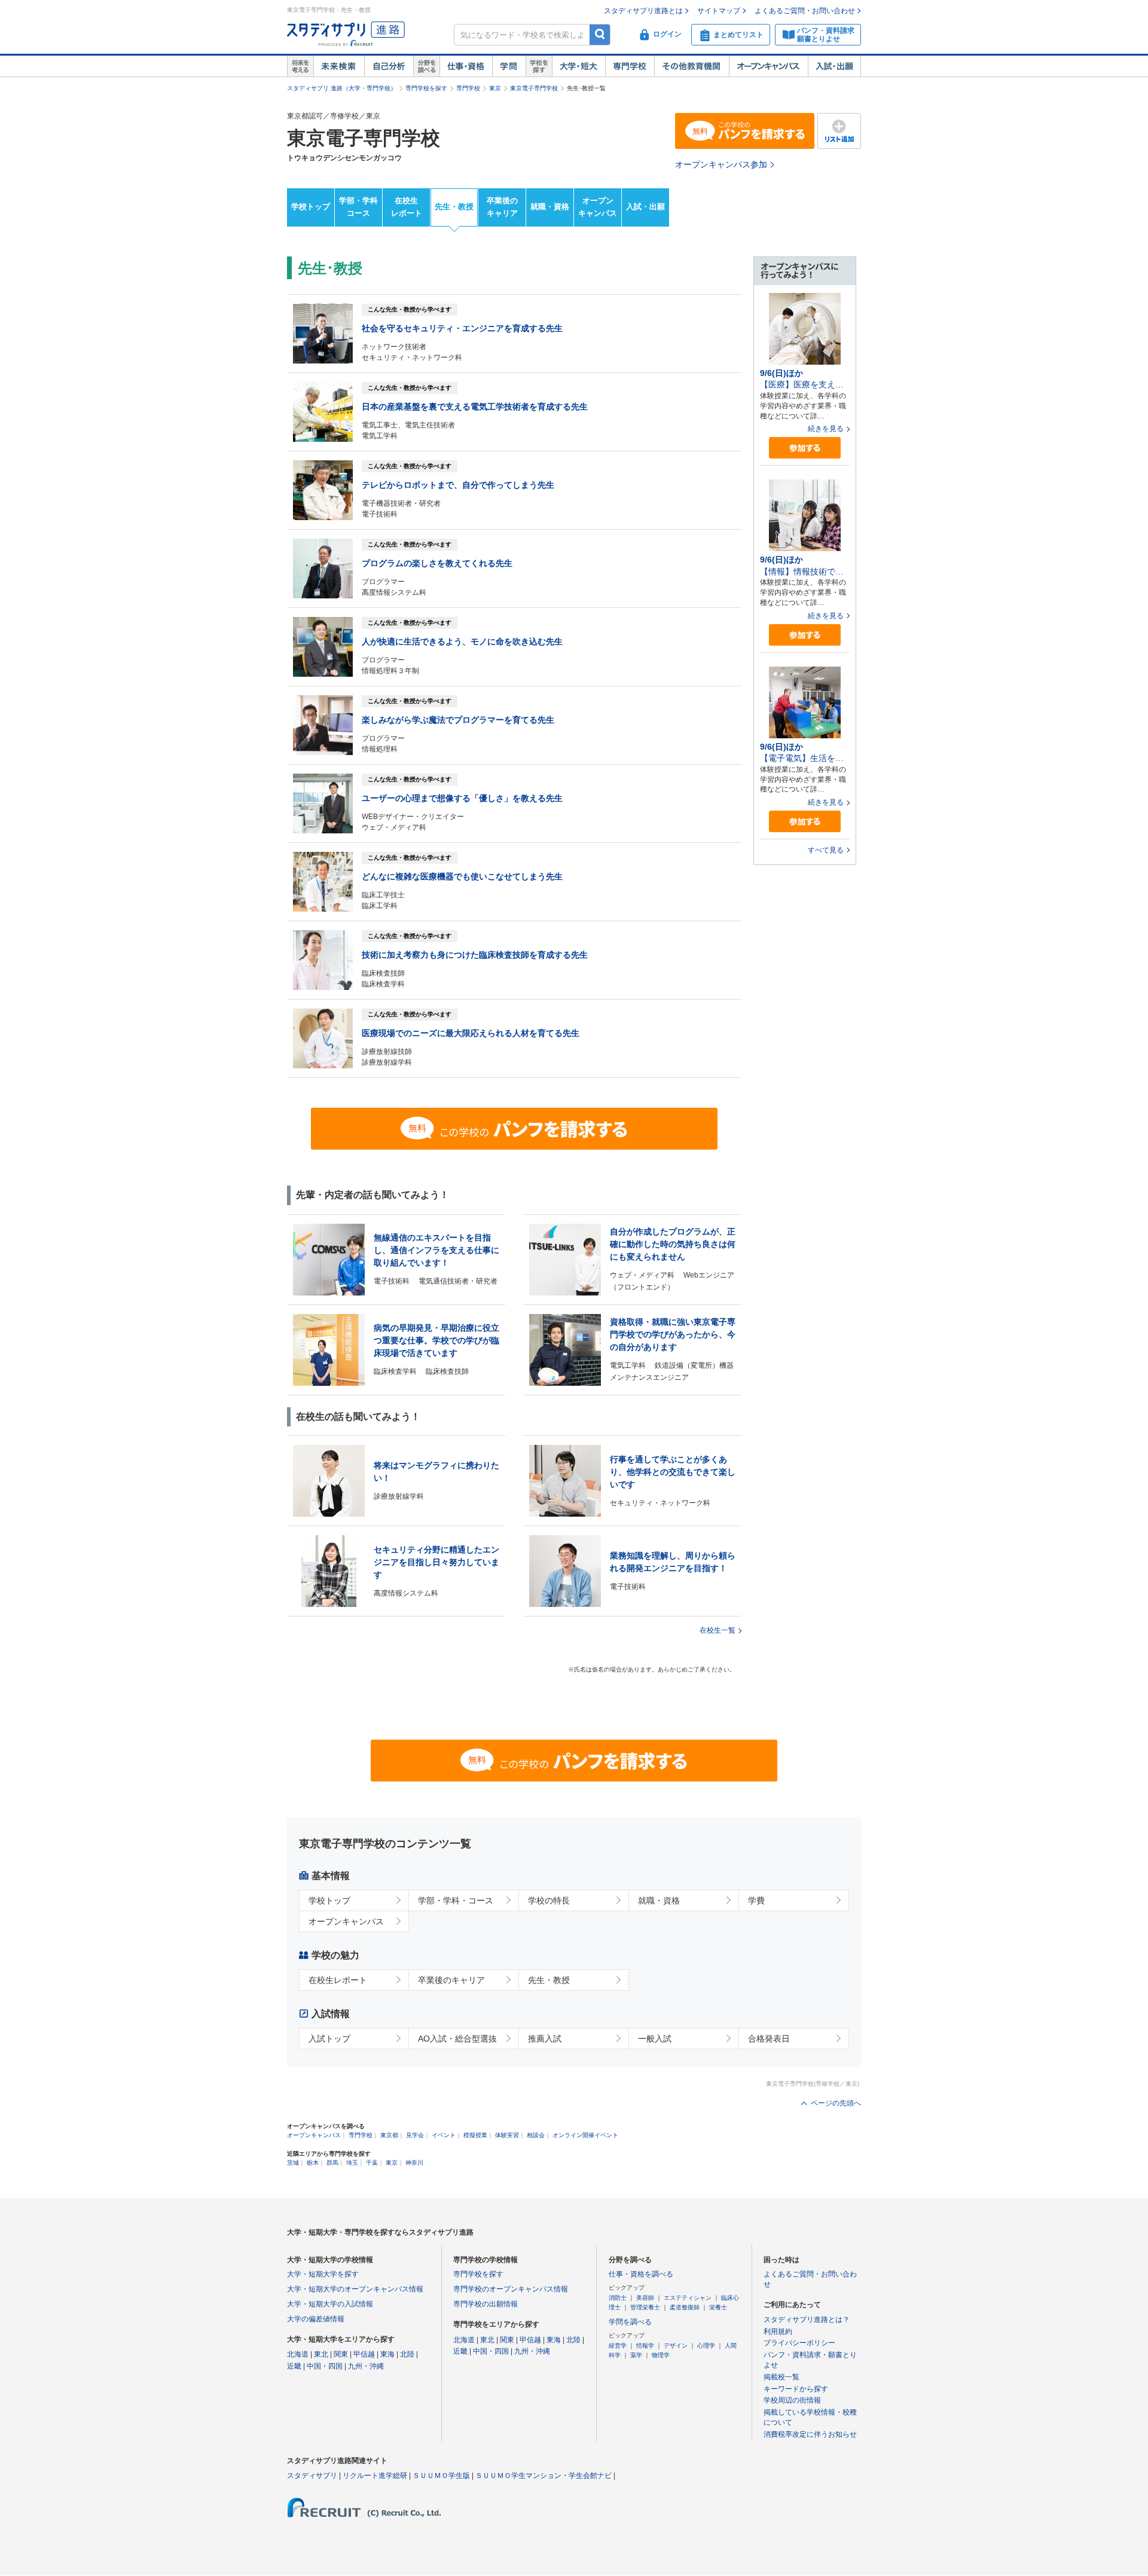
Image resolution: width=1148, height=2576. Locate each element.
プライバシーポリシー (799, 2343)
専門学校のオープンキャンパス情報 (511, 2289)
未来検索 (339, 66)
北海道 (298, 2354)
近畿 (294, 2366)
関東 (341, 2354)
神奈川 (414, 2163)
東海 (387, 2354)
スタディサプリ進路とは (643, 11)
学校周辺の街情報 (792, 2400)
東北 (321, 2354)
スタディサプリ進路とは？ (807, 2320)
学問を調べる (630, 2322)
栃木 (313, 2163)
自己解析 (389, 66)
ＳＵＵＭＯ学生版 (441, 2476)
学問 (509, 66)
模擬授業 (475, 2135)
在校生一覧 (717, 1630)
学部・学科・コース (456, 1900)
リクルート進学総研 (375, 2476)
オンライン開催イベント (585, 2135)
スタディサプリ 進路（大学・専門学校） (342, 88)
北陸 (407, 2354)
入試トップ (329, 2039)
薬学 (636, 2355)
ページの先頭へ (836, 2103)
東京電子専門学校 (534, 88)
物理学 (661, 2355)
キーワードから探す (796, 2389)
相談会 (536, 2135)
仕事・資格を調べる (641, 2274)
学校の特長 (549, 1900)
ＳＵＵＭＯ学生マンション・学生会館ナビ (544, 2476)
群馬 (332, 2163)
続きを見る (826, 429)
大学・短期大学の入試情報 (330, 2304)
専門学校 (630, 66)
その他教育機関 (691, 66)
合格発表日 (769, 2039)
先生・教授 (454, 207)
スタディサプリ (312, 2476)
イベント (444, 2135)
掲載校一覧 (781, 2377)
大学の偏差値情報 (316, 2319)
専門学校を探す (426, 88)
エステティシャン (688, 2298)
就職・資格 (550, 207)
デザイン (676, 2346)
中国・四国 (325, 2366)
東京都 (389, 2135)
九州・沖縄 (366, 2366)
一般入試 (655, 2039)
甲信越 (364, 2354)
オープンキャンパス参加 (721, 164)
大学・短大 (578, 66)
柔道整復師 (685, 2307)
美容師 (645, 2298)
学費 (756, 1900)
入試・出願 (834, 66)
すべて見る (826, 850)
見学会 (415, 2135)
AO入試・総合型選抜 (457, 2039)
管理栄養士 (645, 2307)
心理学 (706, 2346)
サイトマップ (719, 11)
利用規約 (778, 2331)
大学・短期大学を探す (323, 2274)
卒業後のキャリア (502, 207)
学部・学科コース (358, 207)
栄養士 (718, 2307)
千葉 (372, 2163)
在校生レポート (407, 207)
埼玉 (352, 2163)
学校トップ (311, 207)
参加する (805, 448)
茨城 (293, 2163)
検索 (600, 34)
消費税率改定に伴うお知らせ (810, 2434)
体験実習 (507, 2135)
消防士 (618, 2298)
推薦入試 (545, 2039)
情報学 (645, 2346)
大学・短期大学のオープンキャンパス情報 (355, 2289)
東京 (495, 88)
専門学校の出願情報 (486, 2304)
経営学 (618, 2346)
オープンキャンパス (768, 66)
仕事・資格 (466, 66)
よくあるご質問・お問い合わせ (805, 11)
